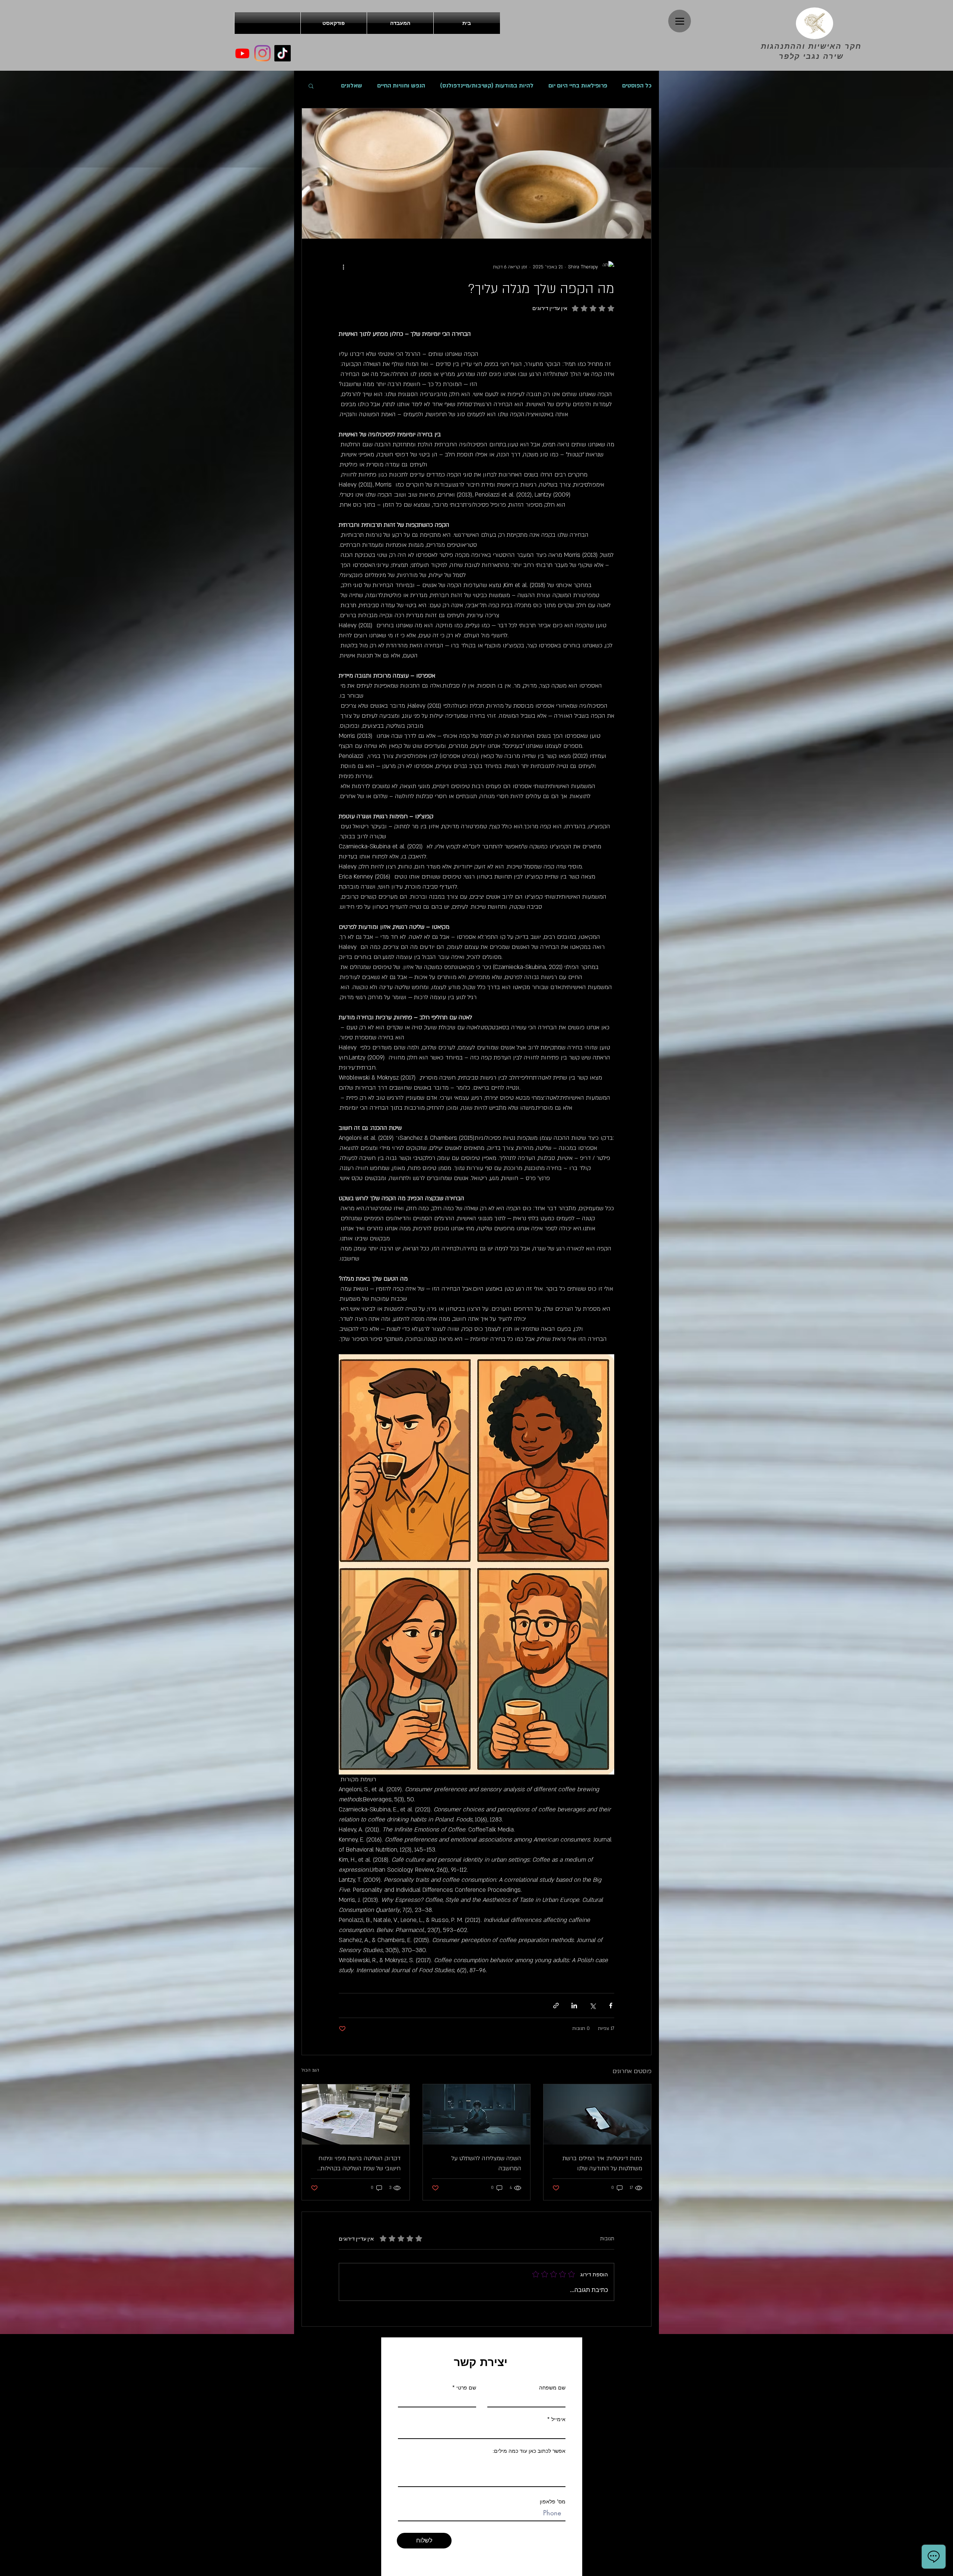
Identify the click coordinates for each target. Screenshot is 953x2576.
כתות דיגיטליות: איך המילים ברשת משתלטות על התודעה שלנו (602, 2163)
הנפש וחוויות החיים (401, 86)
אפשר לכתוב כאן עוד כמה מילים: (529, 2451)
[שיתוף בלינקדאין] (574, 2006)
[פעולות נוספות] (343, 267)
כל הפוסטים (637, 86)
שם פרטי (466, 2388)
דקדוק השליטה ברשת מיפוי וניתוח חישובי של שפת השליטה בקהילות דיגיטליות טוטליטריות (359, 2164)
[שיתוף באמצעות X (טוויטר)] (592, 2006)
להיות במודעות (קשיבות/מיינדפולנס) (487, 86)
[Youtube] (242, 53)
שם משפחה (552, 2388)
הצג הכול (310, 2070)
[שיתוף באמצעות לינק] (556, 2006)
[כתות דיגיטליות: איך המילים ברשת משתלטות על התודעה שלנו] (597, 2114)
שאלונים (352, 86)
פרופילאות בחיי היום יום (578, 86)
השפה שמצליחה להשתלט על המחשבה (486, 2163)
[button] (311, 86)
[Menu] (680, 21)
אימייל (558, 2419)
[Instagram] (262, 53)
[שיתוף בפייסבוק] (611, 2006)
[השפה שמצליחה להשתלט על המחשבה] (477, 2114)
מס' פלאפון (553, 2502)
